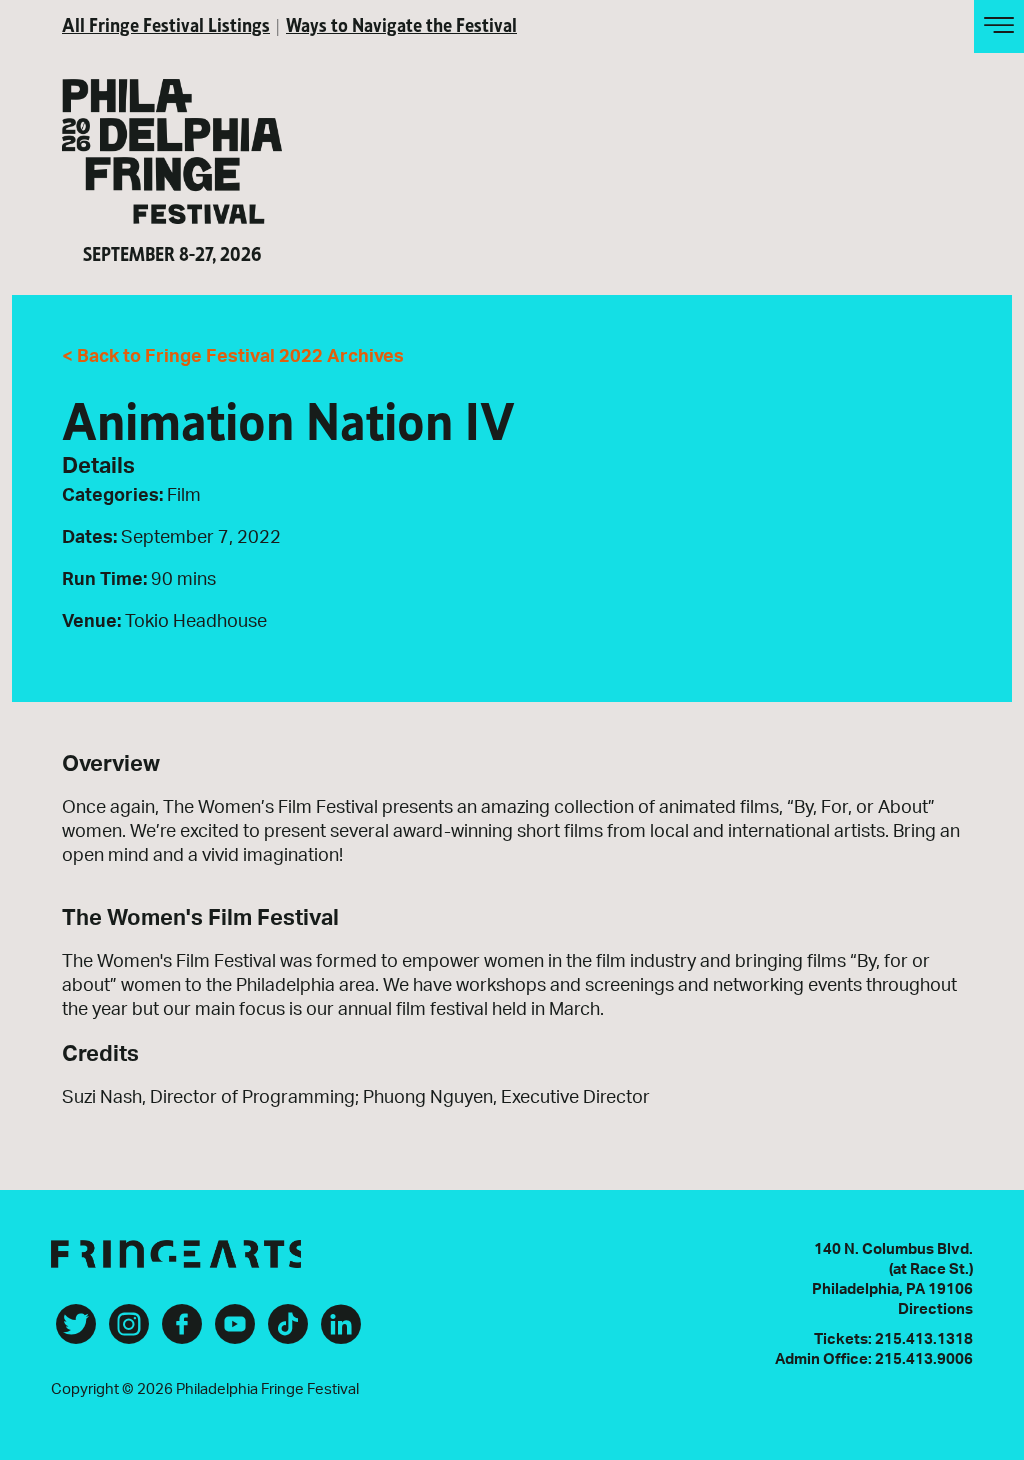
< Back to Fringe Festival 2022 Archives (233, 357)
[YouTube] (235, 1332)
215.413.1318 (924, 1339)
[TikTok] (288, 1332)
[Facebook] (182, 1332)
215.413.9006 (924, 1359)
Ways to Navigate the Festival (401, 23)
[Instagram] (129, 1332)
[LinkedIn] (341, 1332)
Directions (935, 1309)
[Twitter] (76, 1332)
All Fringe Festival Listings (166, 23)
